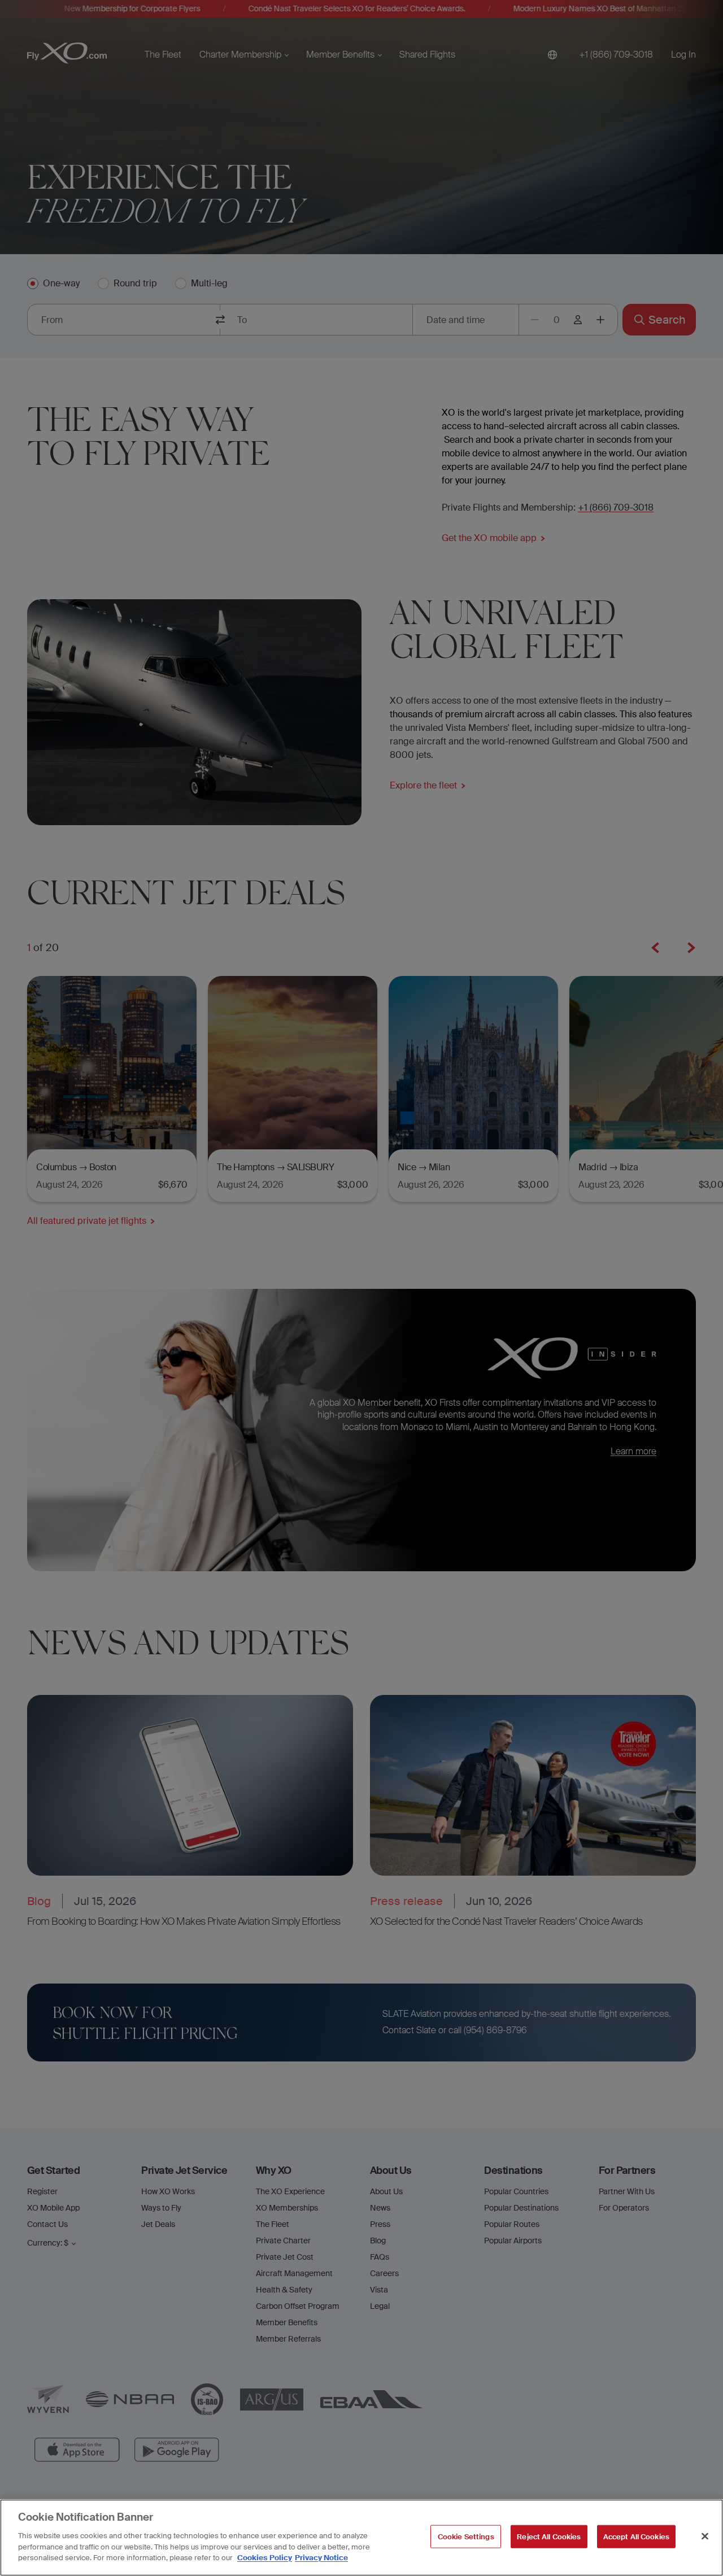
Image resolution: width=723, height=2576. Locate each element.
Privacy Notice (321, 2557)
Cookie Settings (466, 2536)
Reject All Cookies (549, 2536)
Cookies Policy (265, 2557)
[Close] (705, 2536)
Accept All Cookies (636, 2536)
